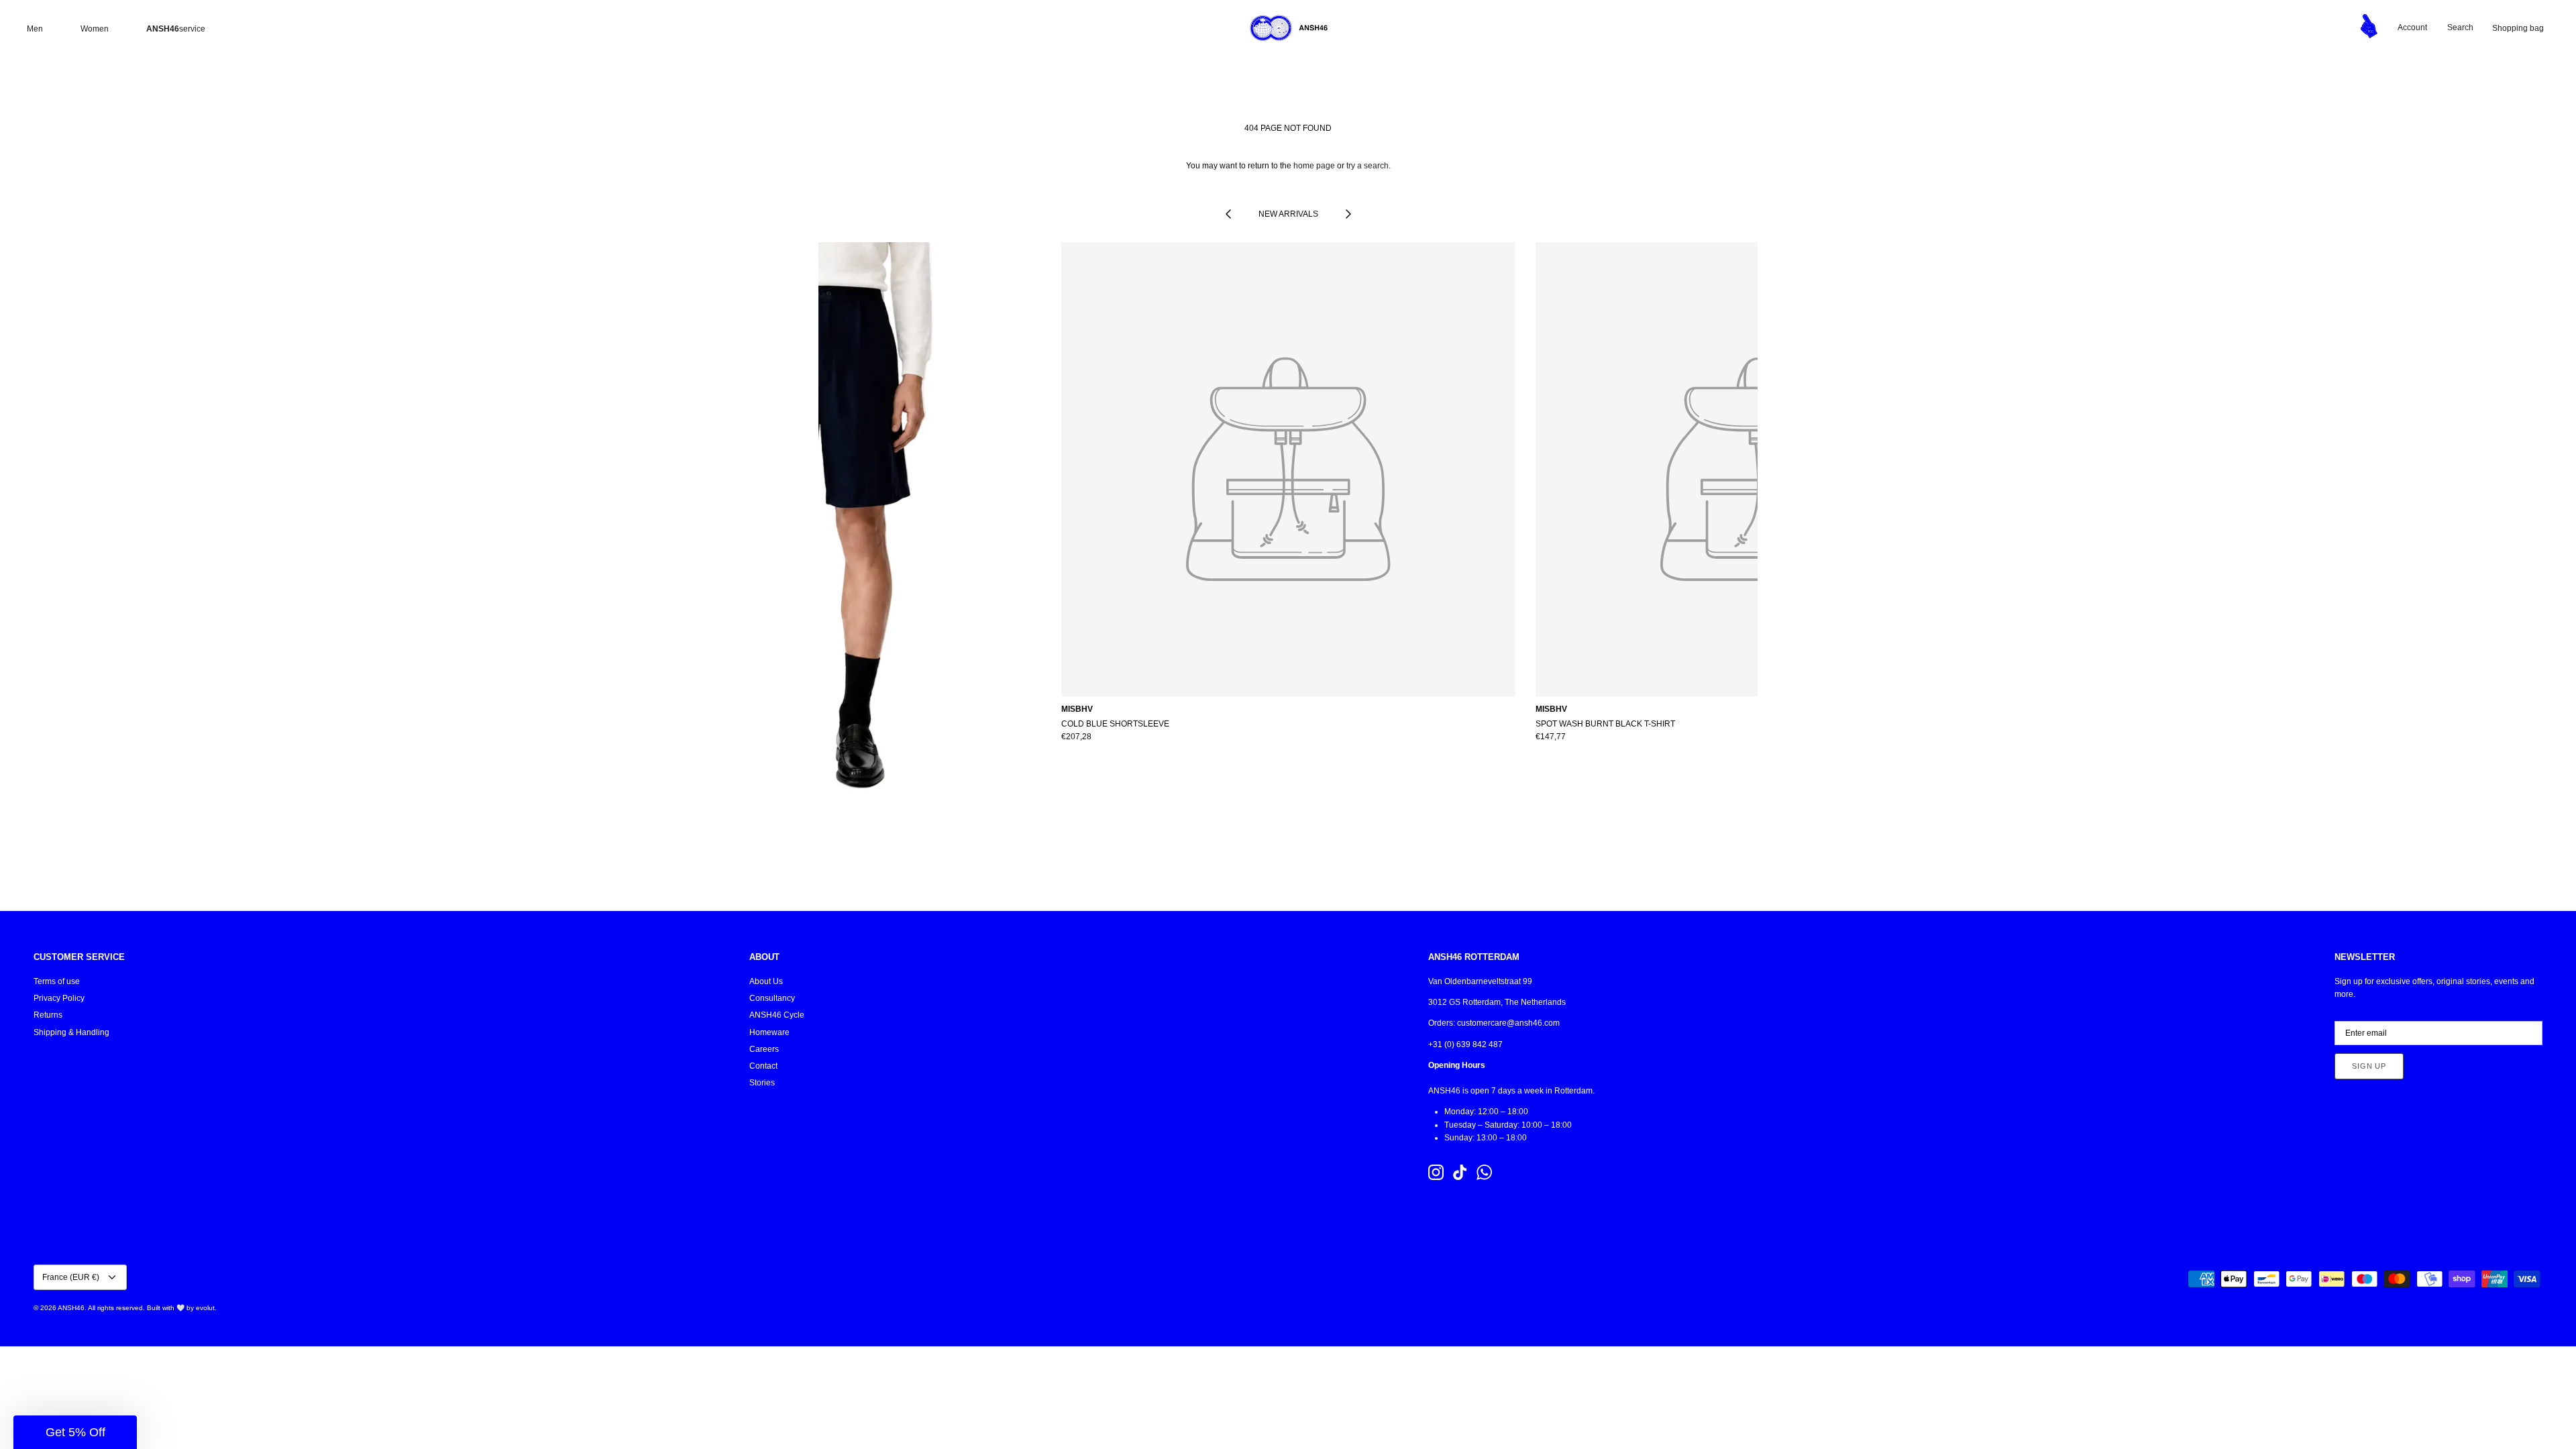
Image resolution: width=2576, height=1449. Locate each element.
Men (35, 29)
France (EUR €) (71, 1277)
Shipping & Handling (71, 1032)
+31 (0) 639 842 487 (1465, 1044)
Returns (48, 1015)
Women (95, 29)
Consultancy (772, 998)
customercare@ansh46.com (1508, 1023)
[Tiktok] (1460, 1172)
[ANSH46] (1288, 28)
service (176, 29)
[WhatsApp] (1484, 1172)
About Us (766, 981)
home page (1314, 166)
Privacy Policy (59, 998)
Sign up (2369, 1066)
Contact (763, 1066)
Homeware (769, 1032)
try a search (1367, 166)
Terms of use (57, 981)
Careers (764, 1049)
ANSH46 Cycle (777, 1015)
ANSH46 (71, 1308)
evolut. (206, 1308)
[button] (75, 1432)
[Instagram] (1436, 1172)
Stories (762, 1083)
